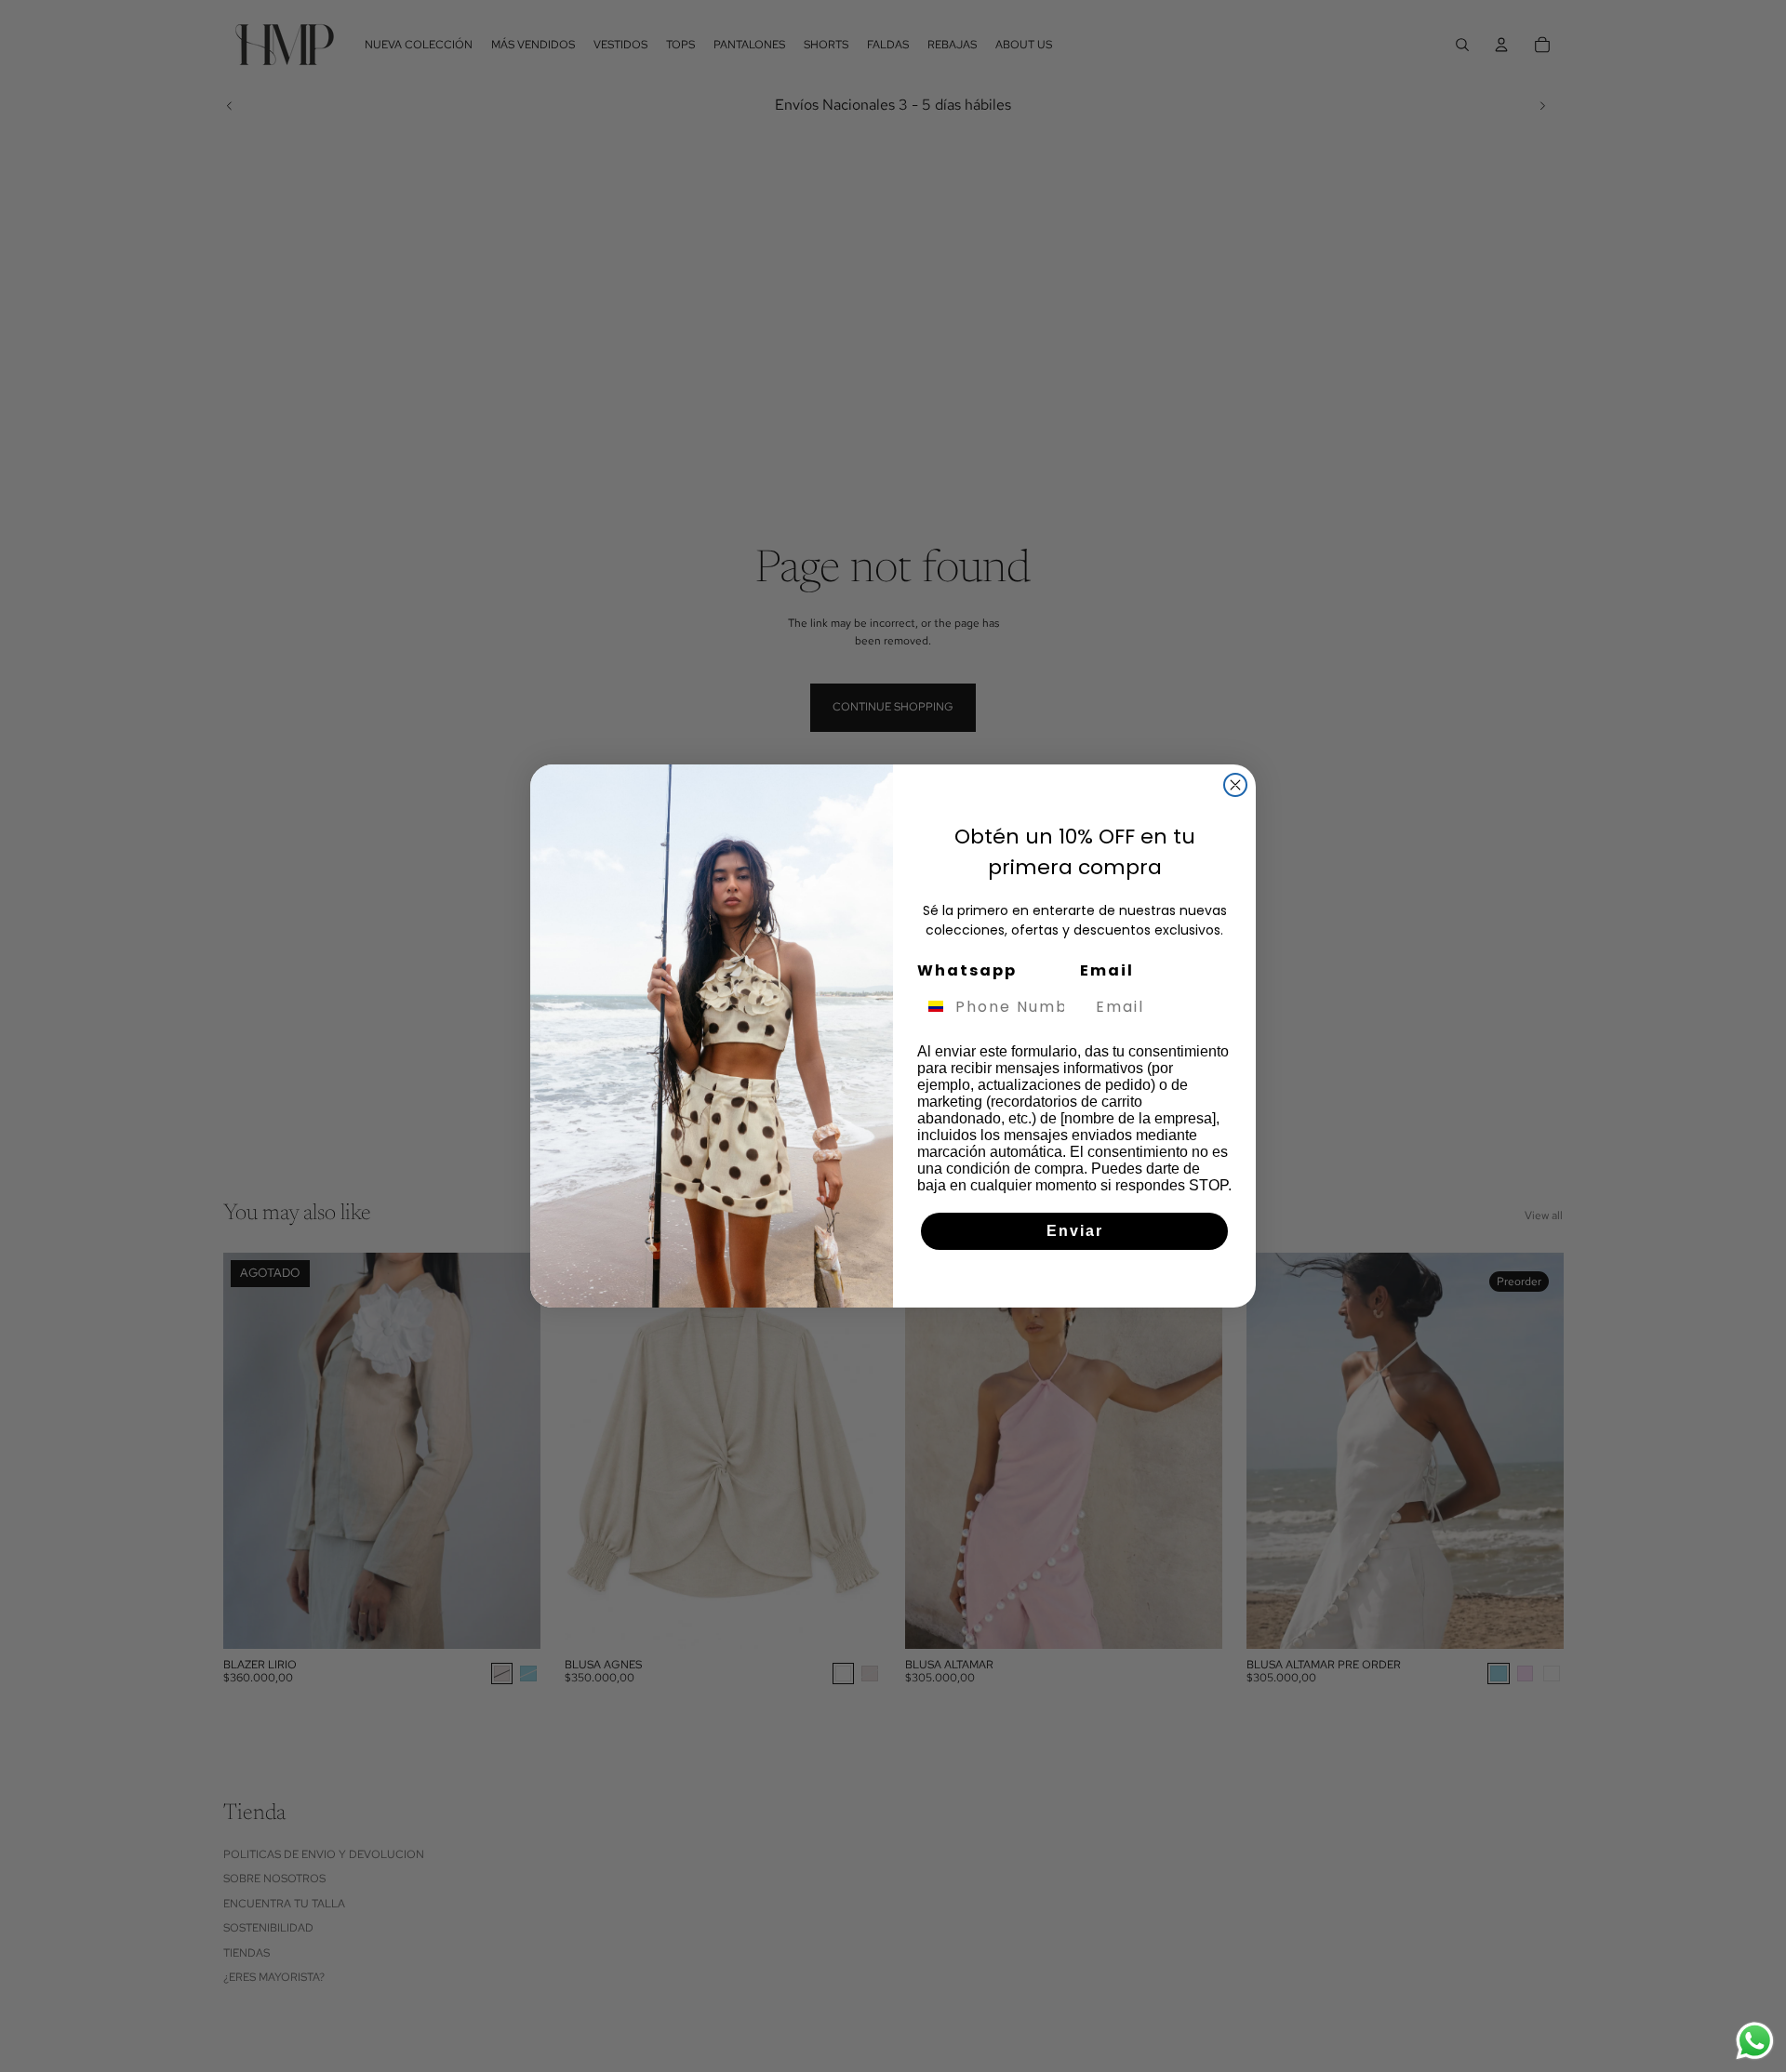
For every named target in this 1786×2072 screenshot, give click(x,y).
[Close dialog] (1235, 785)
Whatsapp (967, 970)
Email (1107, 970)
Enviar (1075, 1231)
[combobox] (932, 1006)
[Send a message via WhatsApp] (1755, 2041)
